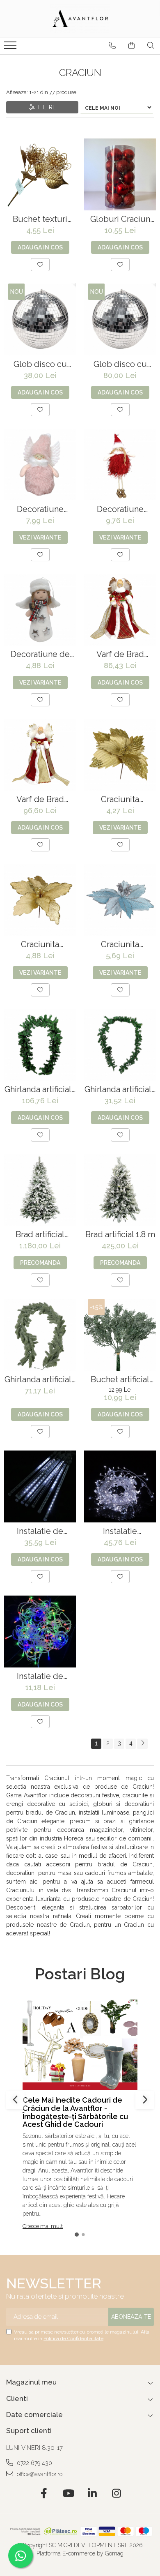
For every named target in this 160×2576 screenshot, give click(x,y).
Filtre (45, 107)
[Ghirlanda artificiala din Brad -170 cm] (40, 1335)
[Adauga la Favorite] (40, 265)
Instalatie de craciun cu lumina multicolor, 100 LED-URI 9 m (40, 1676)
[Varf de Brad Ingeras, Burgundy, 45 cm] (120, 610)
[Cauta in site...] (151, 46)
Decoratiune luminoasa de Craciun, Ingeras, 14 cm (40, 509)
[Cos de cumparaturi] (131, 46)
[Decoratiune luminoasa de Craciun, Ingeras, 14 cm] (40, 465)
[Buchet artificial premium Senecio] (120, 1335)
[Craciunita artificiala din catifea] (120, 755)
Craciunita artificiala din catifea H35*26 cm (40, 944)
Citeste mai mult (43, 2226)
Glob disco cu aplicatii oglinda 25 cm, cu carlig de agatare (120, 364)
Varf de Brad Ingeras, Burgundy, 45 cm (120, 654)
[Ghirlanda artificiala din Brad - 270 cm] (40, 1045)
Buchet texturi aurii (40, 219)
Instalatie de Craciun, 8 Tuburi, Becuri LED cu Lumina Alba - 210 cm (40, 1531)
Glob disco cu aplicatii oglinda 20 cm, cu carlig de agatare (40, 364)
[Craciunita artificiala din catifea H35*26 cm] (40, 900)
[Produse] (11, 48)
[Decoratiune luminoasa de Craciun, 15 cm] (120, 465)
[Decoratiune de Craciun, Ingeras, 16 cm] (40, 610)
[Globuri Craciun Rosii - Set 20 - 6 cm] (120, 174)
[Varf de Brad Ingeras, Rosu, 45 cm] (40, 755)
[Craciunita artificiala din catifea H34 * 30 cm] (120, 900)
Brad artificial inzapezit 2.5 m (40, 1235)
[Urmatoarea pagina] (142, 1744)
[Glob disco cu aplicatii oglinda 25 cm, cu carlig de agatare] (120, 319)
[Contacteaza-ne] (112, 46)
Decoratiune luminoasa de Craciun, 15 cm (120, 509)
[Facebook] (44, 2494)
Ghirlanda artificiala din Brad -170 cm (40, 1380)
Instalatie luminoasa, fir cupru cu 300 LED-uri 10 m (120, 1531)
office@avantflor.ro (39, 2474)
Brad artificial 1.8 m (120, 1235)
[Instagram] (116, 2494)
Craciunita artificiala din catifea (120, 799)
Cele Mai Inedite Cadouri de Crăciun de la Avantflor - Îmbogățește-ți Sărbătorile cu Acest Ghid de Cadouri (75, 2112)
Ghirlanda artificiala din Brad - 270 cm (40, 1090)
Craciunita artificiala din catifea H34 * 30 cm (120, 944)
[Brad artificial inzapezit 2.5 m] (40, 1190)
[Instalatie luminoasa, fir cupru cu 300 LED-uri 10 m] (120, 1486)
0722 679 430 (34, 2463)
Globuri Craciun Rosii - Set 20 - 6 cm (120, 219)
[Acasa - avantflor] (80, 18)
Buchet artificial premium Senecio (120, 1380)
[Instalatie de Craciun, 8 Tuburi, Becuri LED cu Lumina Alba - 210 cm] (40, 1486)
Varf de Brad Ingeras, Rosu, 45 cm (40, 799)
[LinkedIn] (92, 2494)
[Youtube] (68, 2494)
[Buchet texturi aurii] (40, 174)
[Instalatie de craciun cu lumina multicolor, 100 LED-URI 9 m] (40, 1632)
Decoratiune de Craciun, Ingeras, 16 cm (40, 654)
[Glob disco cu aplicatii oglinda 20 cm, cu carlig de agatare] (40, 319)
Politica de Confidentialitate (73, 2338)
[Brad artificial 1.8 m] (120, 1190)
